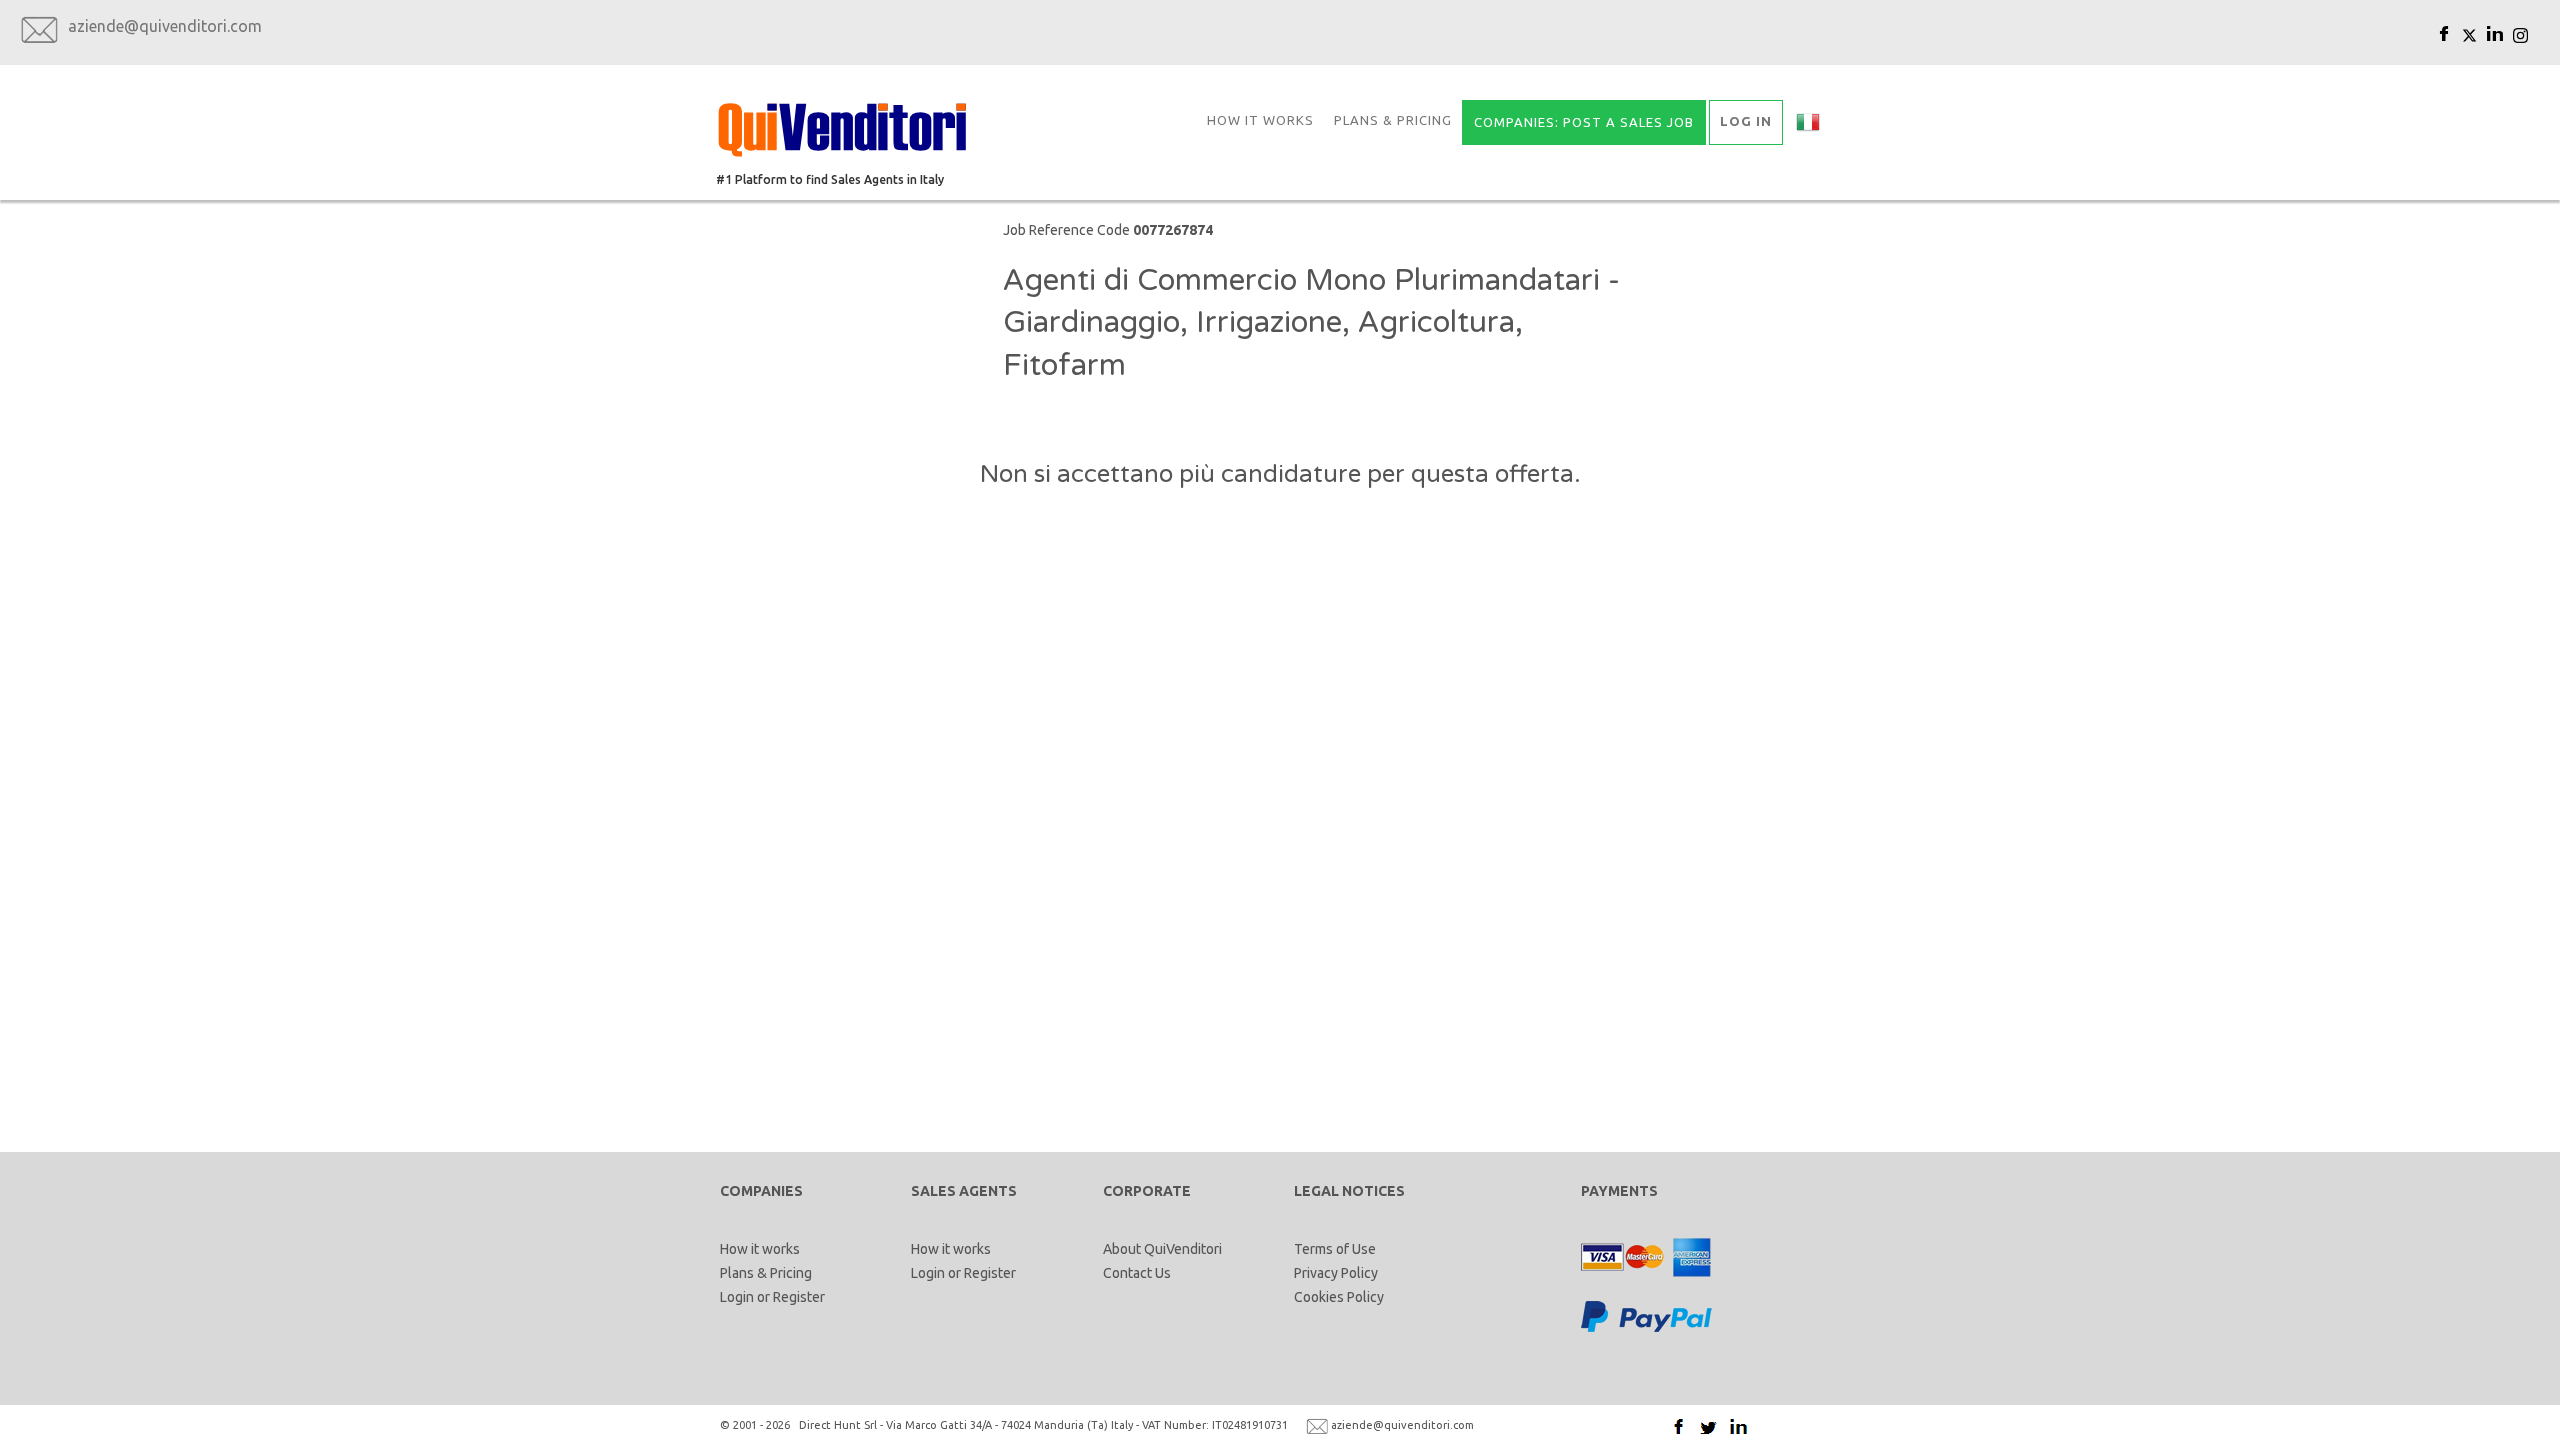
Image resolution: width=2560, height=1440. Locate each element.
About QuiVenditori (1162, 1249)
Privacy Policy (1336, 1273)
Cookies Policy (1339, 1297)
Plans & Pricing (1393, 120)
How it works (1260, 120)
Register (799, 1297)
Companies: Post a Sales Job (1584, 122)
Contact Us (1137, 1273)
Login (737, 1297)
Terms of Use (1335, 1249)
